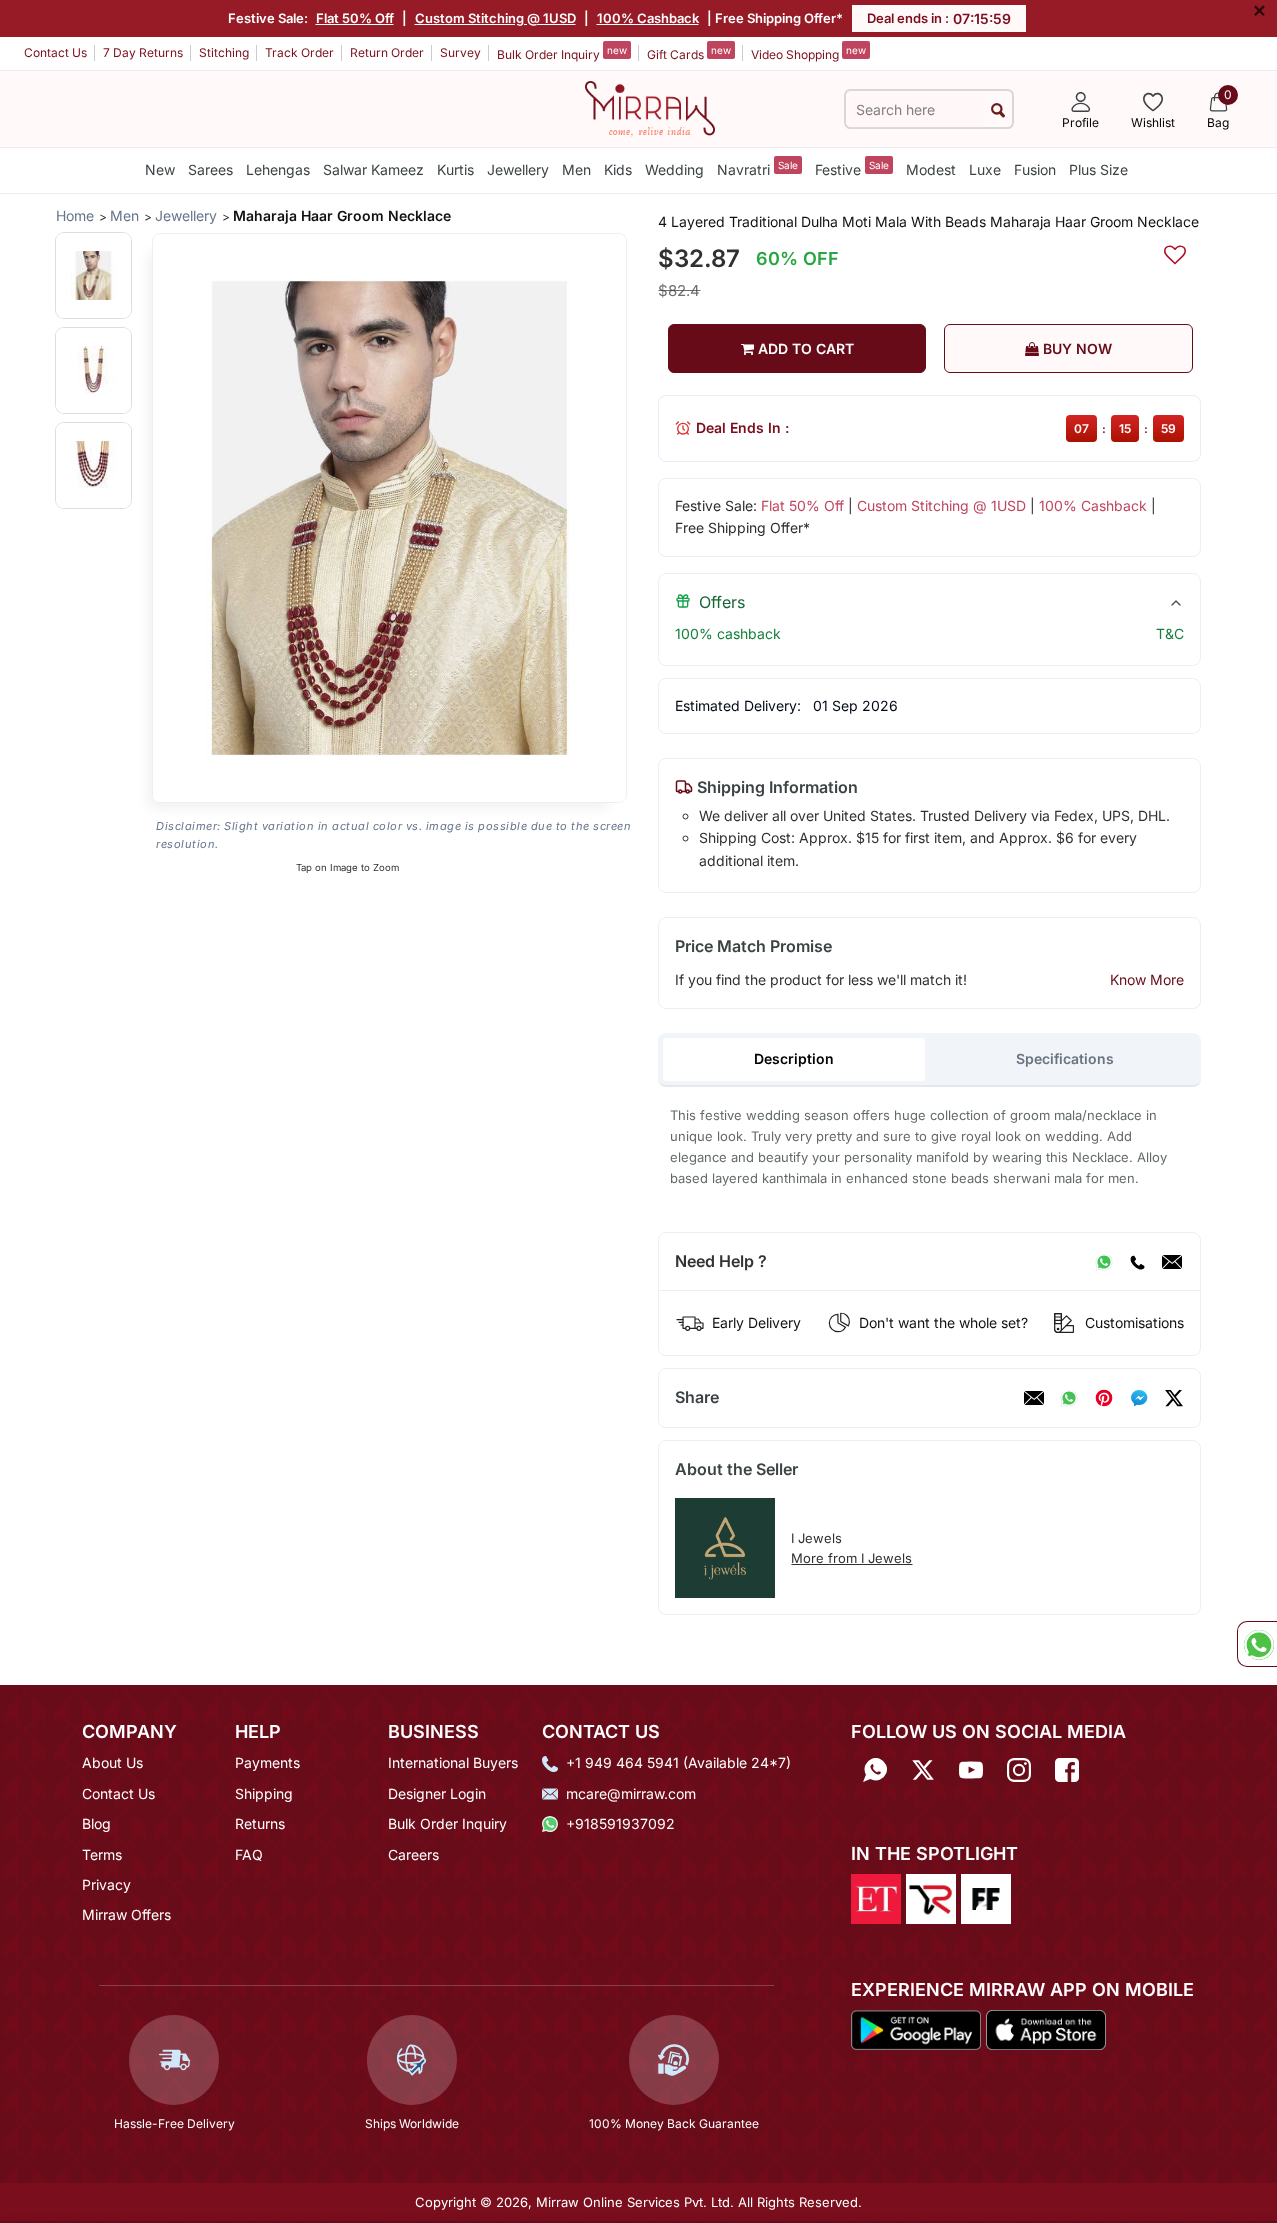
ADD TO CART (804, 348)
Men (576, 169)
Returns (260, 1823)
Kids (618, 169)
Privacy (106, 1884)
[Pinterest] (1104, 1398)
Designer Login (437, 1793)
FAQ (249, 1854)
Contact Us (55, 52)
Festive (852, 168)
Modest (931, 169)
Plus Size (1098, 169)
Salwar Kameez (373, 169)
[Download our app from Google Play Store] (916, 2028)
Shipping (264, 1793)
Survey (460, 52)
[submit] (998, 109)
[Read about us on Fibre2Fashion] (986, 1897)
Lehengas (278, 169)
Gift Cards (689, 53)
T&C (1170, 633)
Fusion (1035, 169)
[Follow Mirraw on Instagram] (1019, 1769)
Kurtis (455, 169)
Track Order (299, 52)
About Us (112, 1762)
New (160, 169)
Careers (413, 1854)
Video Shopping (808, 53)
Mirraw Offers (126, 1914)
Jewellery (518, 169)
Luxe (985, 169)
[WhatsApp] (1104, 1262)
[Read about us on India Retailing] (931, 1897)
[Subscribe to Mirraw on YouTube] (971, 1769)
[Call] (1137, 1262)
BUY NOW (1075, 348)
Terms (102, 1854)
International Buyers (453, 1762)
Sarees (210, 169)
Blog (96, 1823)
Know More (1147, 979)
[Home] (650, 107)
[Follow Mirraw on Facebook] (1067, 1769)
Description (794, 1058)
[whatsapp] (1069, 1398)
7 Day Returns (143, 52)
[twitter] (1174, 1398)
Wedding (674, 169)
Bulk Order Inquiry (562, 53)
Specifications (1065, 1058)
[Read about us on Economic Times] (876, 1897)
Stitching (224, 52)
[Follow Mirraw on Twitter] (923, 1769)
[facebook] (1139, 1398)
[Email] (1172, 1262)
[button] (93, 275)
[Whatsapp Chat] (1257, 1644)
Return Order (387, 52)
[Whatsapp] (875, 1769)
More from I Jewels (851, 1558)
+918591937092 (620, 1823)
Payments (267, 1762)
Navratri (757, 168)
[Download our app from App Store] (1045, 2028)
